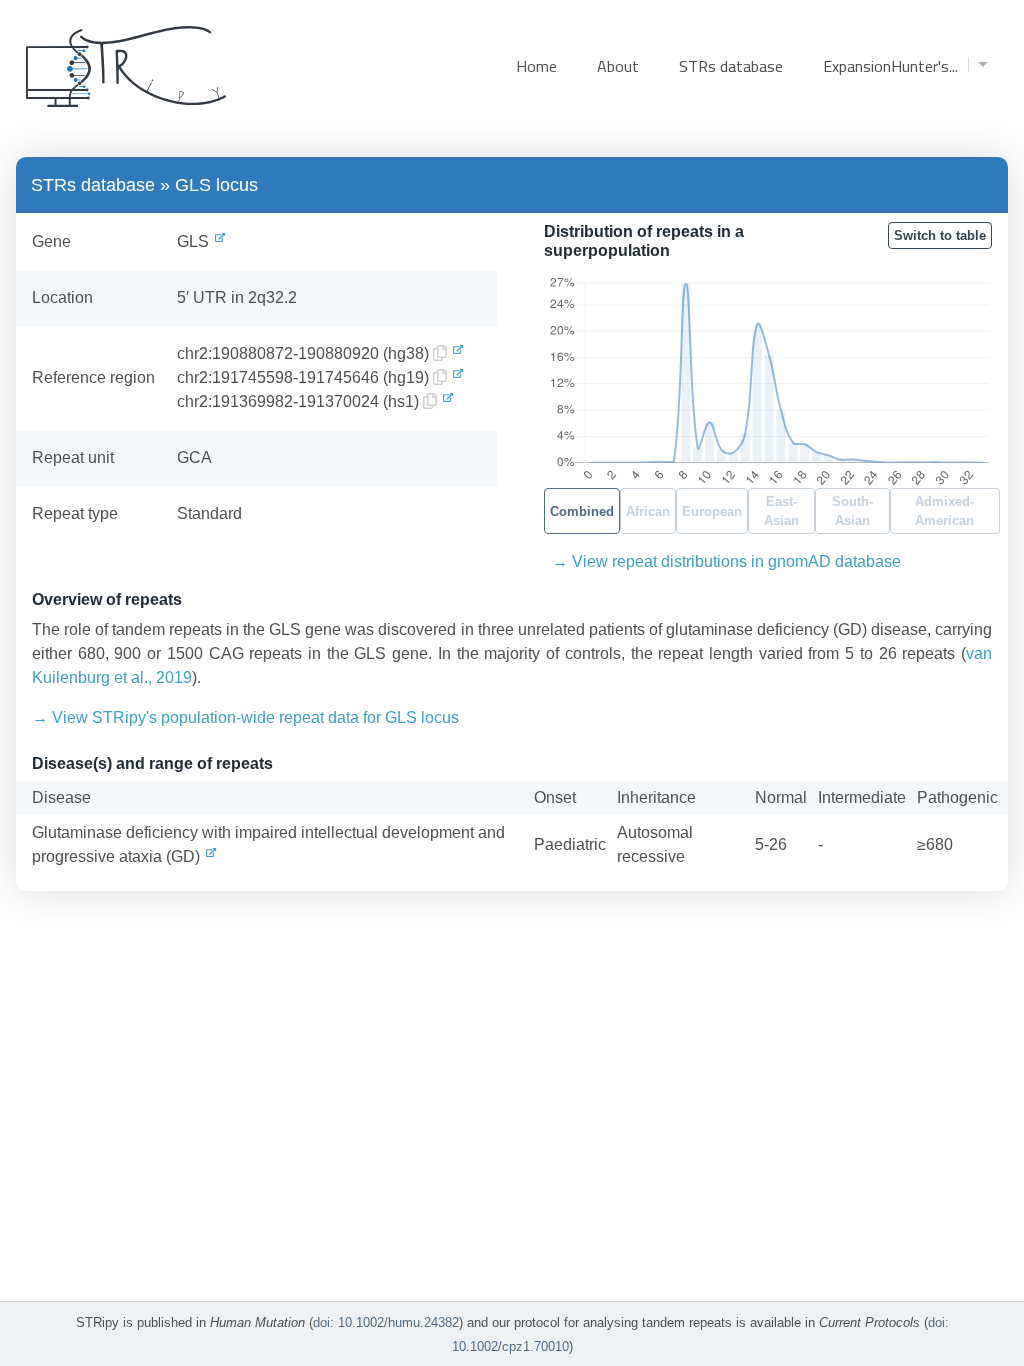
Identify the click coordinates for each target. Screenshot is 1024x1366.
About (618, 66)
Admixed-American (944, 511)
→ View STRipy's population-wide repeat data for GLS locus (245, 717)
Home (536, 66)
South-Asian (852, 511)
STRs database (731, 66)
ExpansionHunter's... (890, 66)
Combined (582, 511)
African (648, 511)
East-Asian (781, 511)
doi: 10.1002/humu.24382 (386, 1322)
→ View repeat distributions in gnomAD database (726, 561)
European (712, 511)
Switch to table (940, 235)
